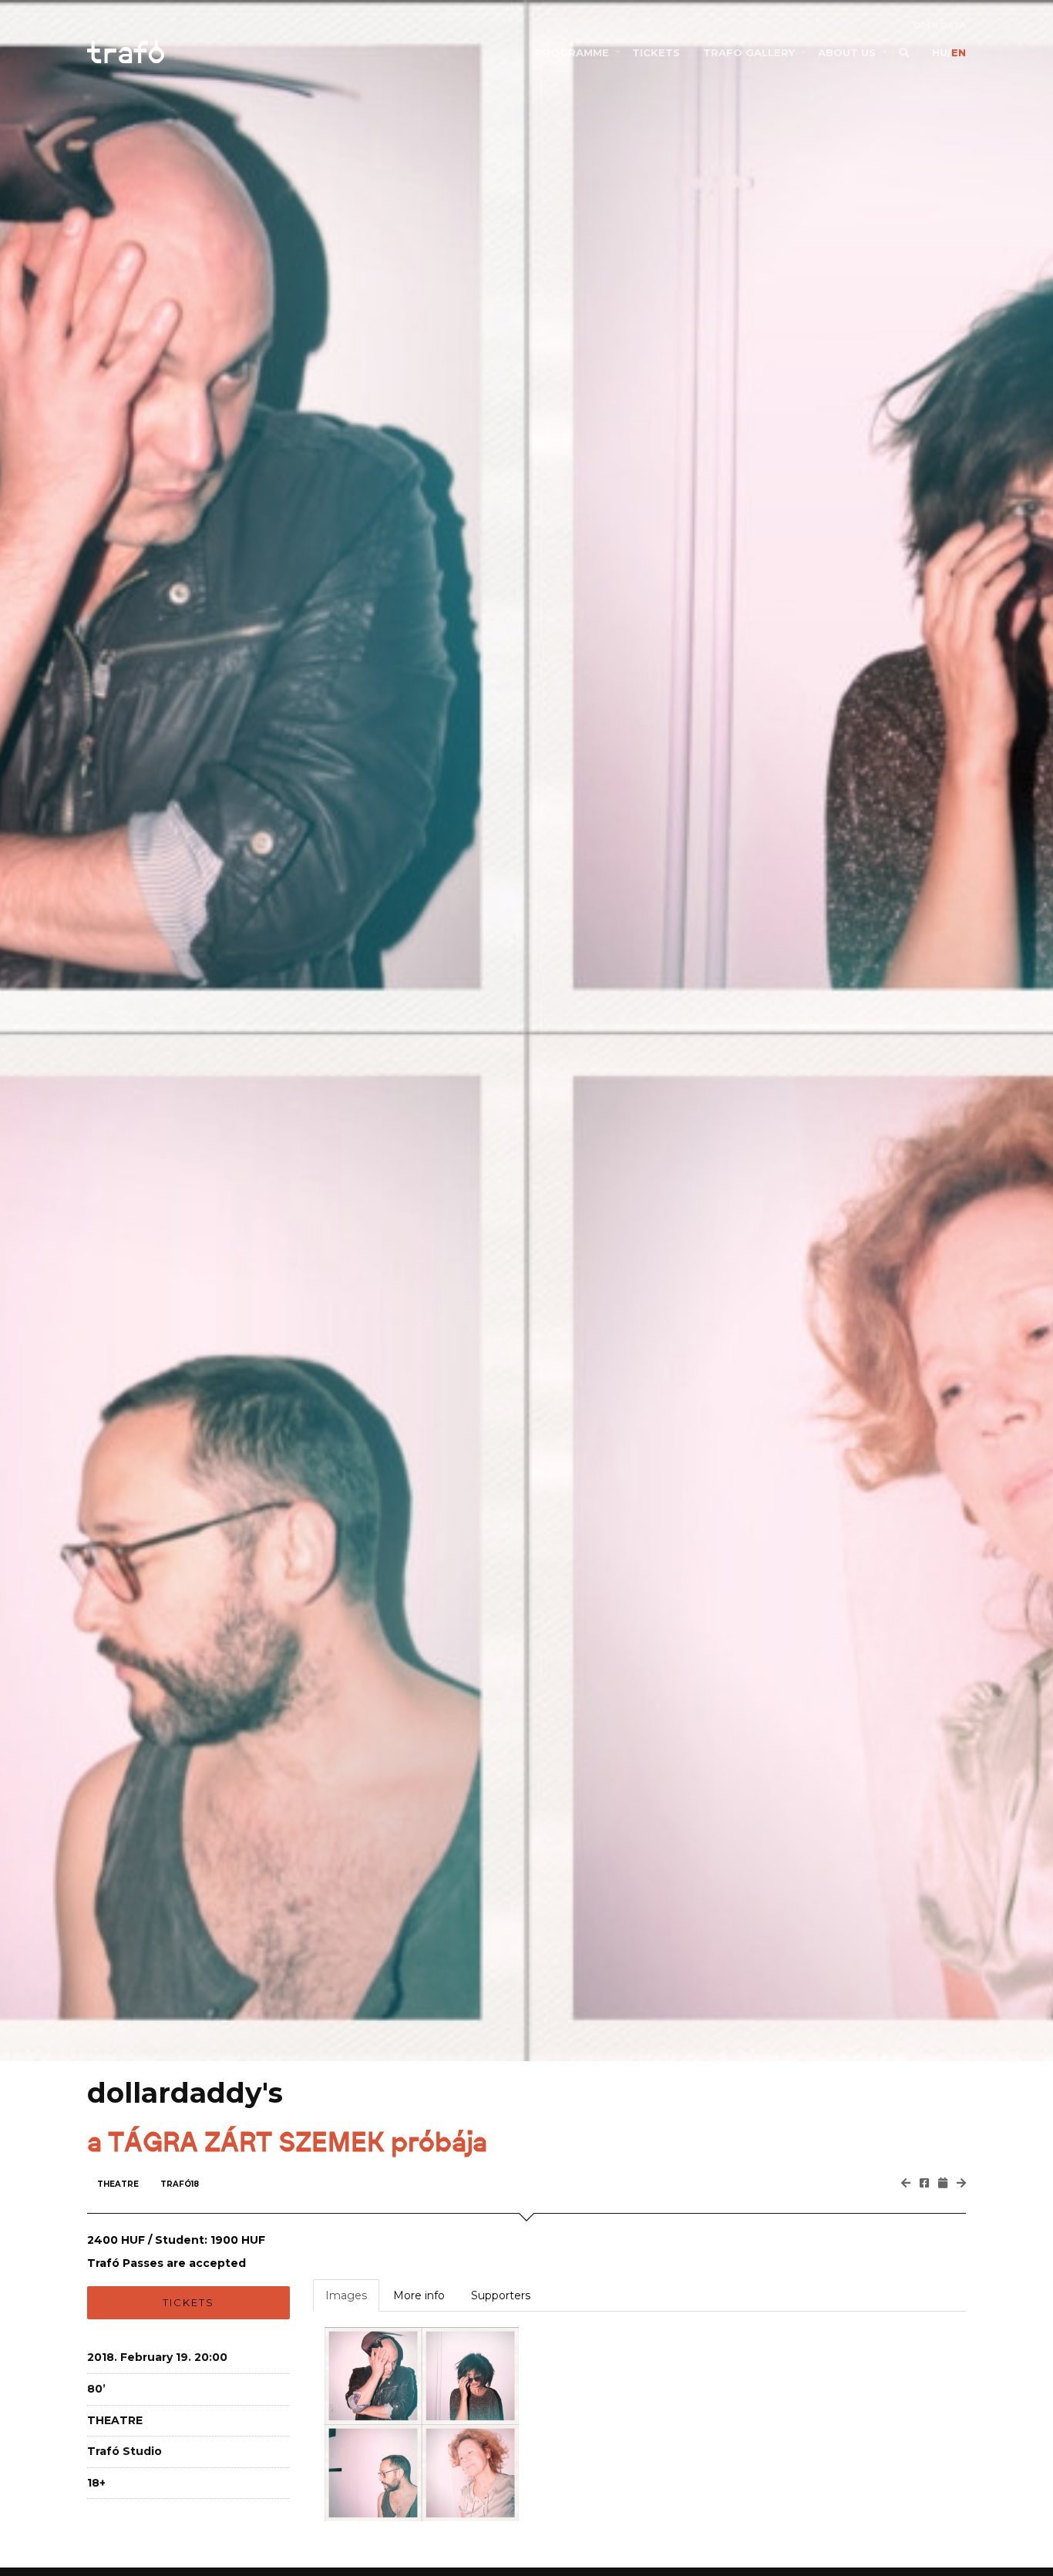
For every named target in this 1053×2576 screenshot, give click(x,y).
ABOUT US (847, 52)
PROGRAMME (572, 52)
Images (346, 2295)
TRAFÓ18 (180, 2184)
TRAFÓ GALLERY (749, 52)
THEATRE (118, 2184)
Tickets (188, 2302)
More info (419, 2295)
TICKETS (656, 52)
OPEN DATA (940, 26)
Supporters (501, 2295)
